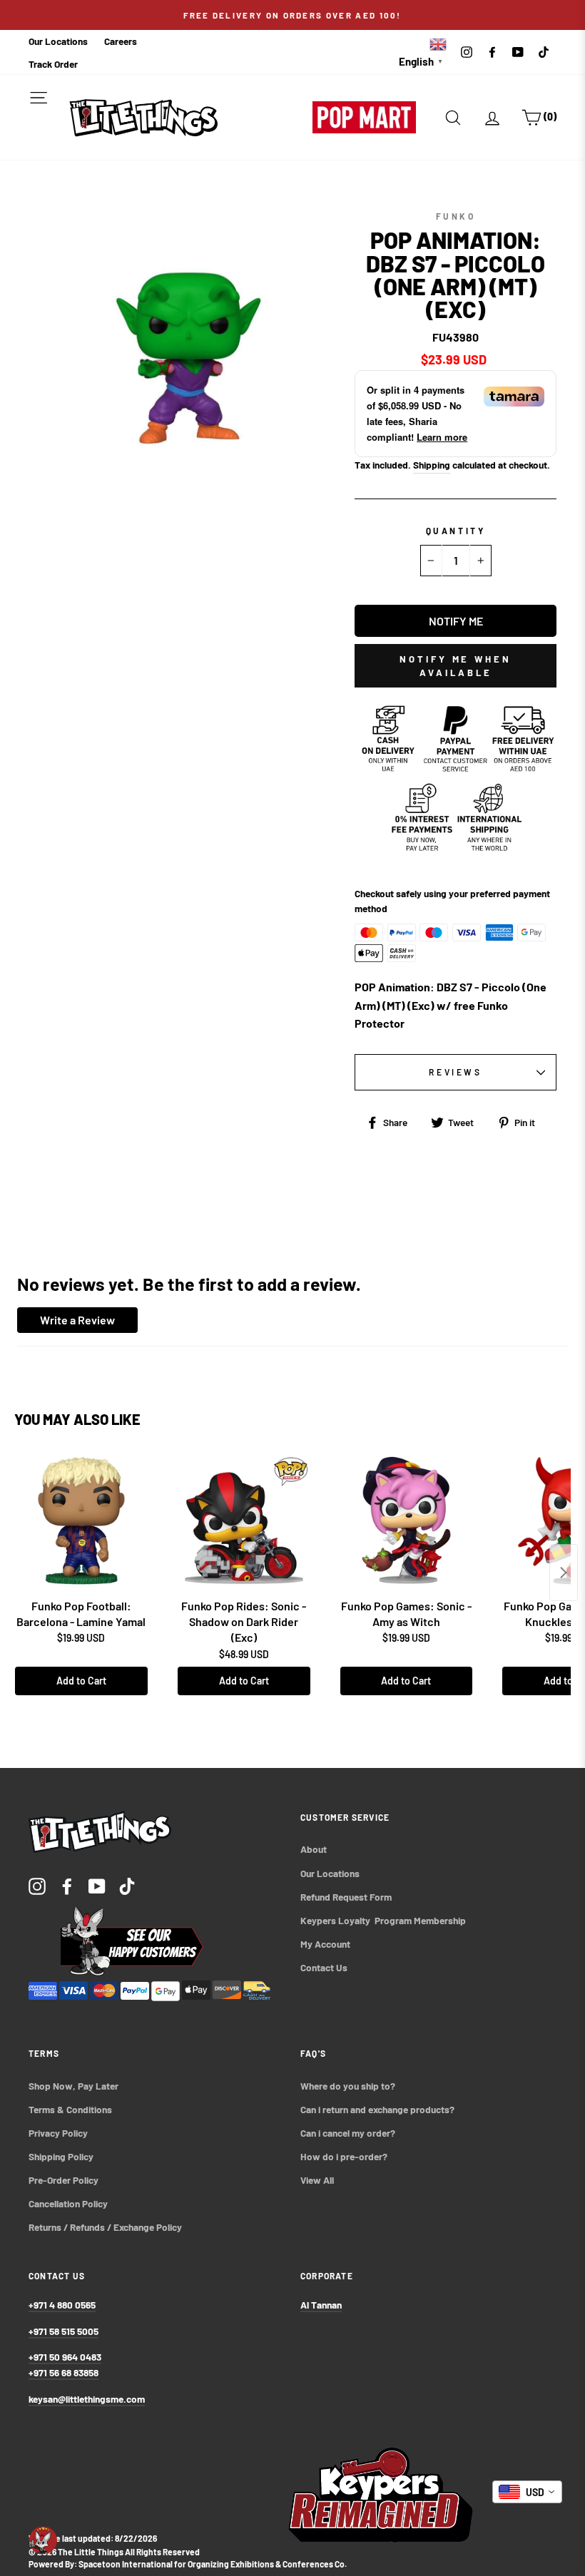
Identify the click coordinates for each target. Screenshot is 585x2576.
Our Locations (58, 41)
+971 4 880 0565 (62, 2305)
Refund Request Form (346, 1897)
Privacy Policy (58, 2133)
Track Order (53, 64)
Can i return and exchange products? (377, 2109)
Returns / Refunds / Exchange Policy (105, 2227)
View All (317, 2180)
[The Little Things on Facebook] (67, 1885)
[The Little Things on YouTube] (97, 1885)
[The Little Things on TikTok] (127, 1885)
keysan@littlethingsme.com (87, 2399)
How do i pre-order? (344, 2156)
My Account (325, 1944)
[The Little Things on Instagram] (37, 1885)
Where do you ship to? (348, 2086)
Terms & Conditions (70, 2109)
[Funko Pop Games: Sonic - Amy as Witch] (407, 1521)
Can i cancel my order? (348, 2133)
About (314, 1849)
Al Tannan (321, 2305)
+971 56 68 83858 (63, 2372)
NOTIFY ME (456, 621)
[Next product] (564, 1573)
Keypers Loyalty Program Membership (383, 1920)
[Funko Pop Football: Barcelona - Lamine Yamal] (81, 1521)
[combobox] (527, 2492)
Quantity (456, 531)
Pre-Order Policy (65, 2180)
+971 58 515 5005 (63, 2331)
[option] (292, 15)
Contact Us (324, 1967)
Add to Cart (81, 1681)
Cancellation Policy (68, 2203)
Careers (121, 41)
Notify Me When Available (456, 665)
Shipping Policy (61, 2156)
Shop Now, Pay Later (73, 2086)
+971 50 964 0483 (65, 2357)
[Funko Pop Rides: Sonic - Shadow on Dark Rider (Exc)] (244, 1521)
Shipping (432, 465)
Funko (456, 216)
